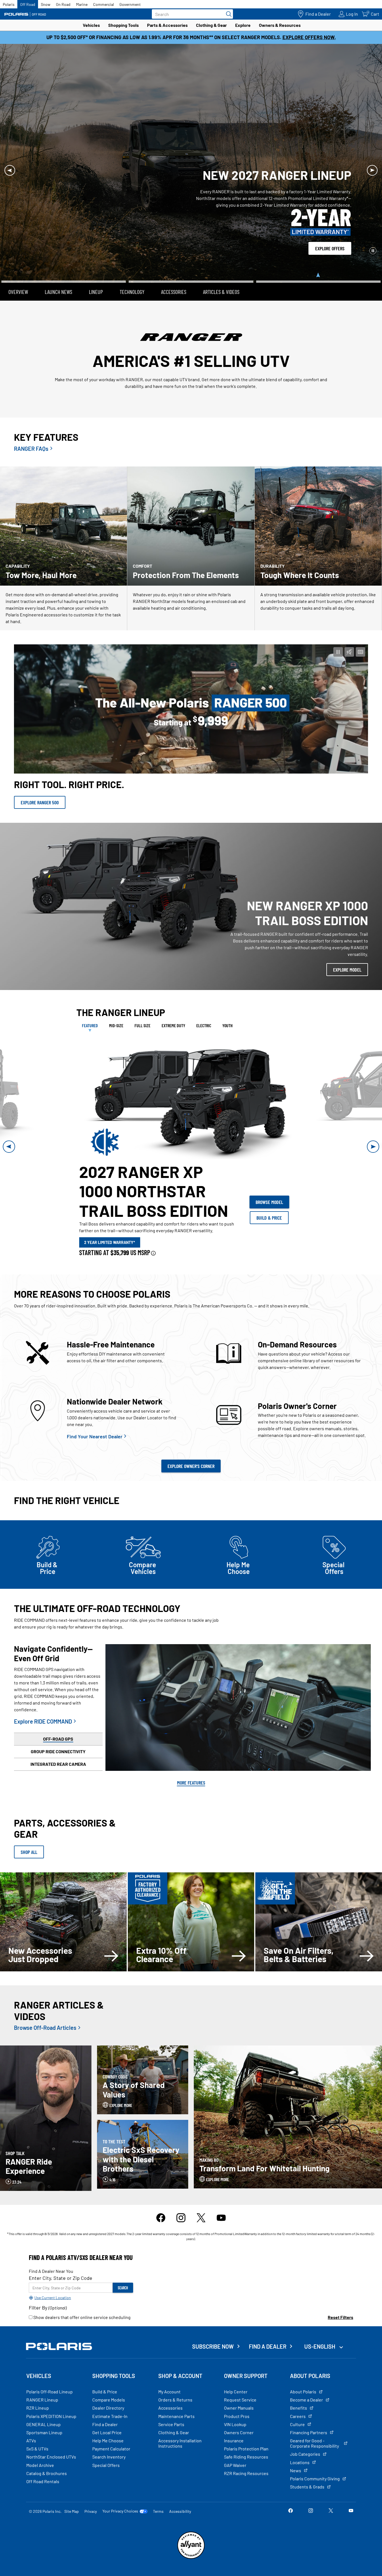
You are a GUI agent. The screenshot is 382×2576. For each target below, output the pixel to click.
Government (130, 4)
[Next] (372, 158)
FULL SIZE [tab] (142, 1001)
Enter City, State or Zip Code (61, 2254)
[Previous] (10, 158)
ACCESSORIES (174, 268)
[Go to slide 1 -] (191, 253)
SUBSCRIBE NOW (213, 2323)
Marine (82, 4)
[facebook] (161, 2197)
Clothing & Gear (211, 25)
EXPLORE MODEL (347, 946)
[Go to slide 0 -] (64, 258)
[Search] (227, 14)
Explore (243, 25)
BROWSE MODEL (269, 1178)
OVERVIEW (18, 268)
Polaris (9, 4)
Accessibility (180, 2487)
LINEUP (96, 268)
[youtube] (221, 2197)
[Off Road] (25, 14)
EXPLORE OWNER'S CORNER (191, 1442)
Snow (46, 4)
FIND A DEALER (268, 2323)
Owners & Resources (280, 25)
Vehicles (91, 25)
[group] (191, 1075)
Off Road (28, 4)
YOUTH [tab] (227, 1001)
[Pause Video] (338, 628)
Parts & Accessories (167, 25)
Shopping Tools (123, 25)
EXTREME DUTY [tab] (173, 1001)
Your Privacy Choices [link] (120, 2487)
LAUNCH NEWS (58, 268)
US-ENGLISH (320, 2323)
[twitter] (201, 2197)
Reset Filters (340, 2293)
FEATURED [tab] (90, 1001)
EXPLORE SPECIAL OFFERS (328, 218)
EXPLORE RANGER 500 (40, 779)
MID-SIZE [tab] (116, 1001)
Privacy (91, 2487)
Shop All (29, 1828)
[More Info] (153, 1229)
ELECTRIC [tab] (204, 1001)
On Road (63, 4)
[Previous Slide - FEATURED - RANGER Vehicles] (9, 1123)
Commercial (103, 4)
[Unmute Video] (349, 628)
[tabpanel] (191, 1123)
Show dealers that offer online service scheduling (82, 2293)
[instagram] (181, 2197)
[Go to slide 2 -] (318, 258)
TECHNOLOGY (132, 268)
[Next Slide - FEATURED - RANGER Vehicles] (373, 1123)
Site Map (72, 2487)
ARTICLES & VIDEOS (221, 268)
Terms (158, 2487)
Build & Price (269, 1194)
